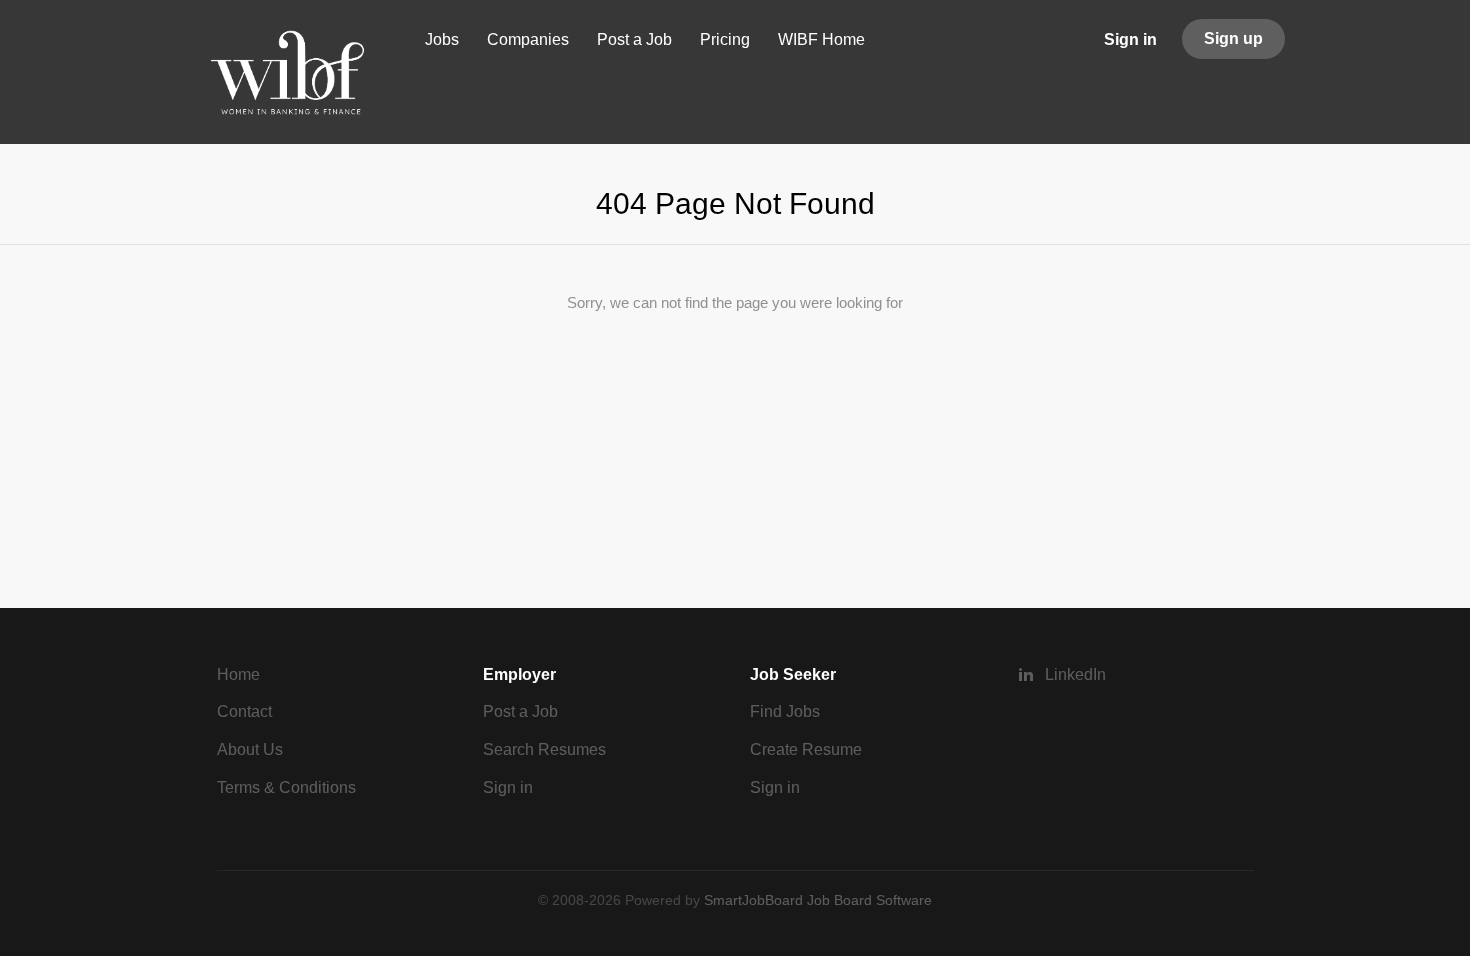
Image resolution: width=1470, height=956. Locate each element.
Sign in (1130, 39)
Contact (244, 711)
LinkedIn (1075, 674)
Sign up (1233, 38)
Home (238, 674)
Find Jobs (785, 711)
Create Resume (806, 749)
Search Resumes (544, 749)
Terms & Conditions (286, 787)
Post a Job (520, 711)
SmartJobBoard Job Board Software (818, 900)
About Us (250, 749)
